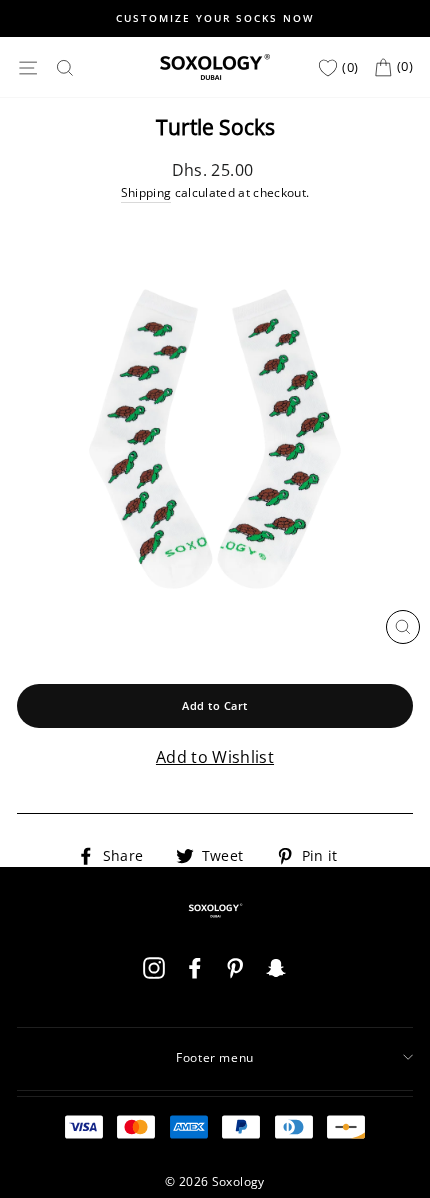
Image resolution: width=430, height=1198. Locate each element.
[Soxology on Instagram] (154, 976)
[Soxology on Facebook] (195, 976)
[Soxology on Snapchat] (276, 976)
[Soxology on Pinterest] (235, 976)
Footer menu (215, 1057)
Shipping (146, 192)
